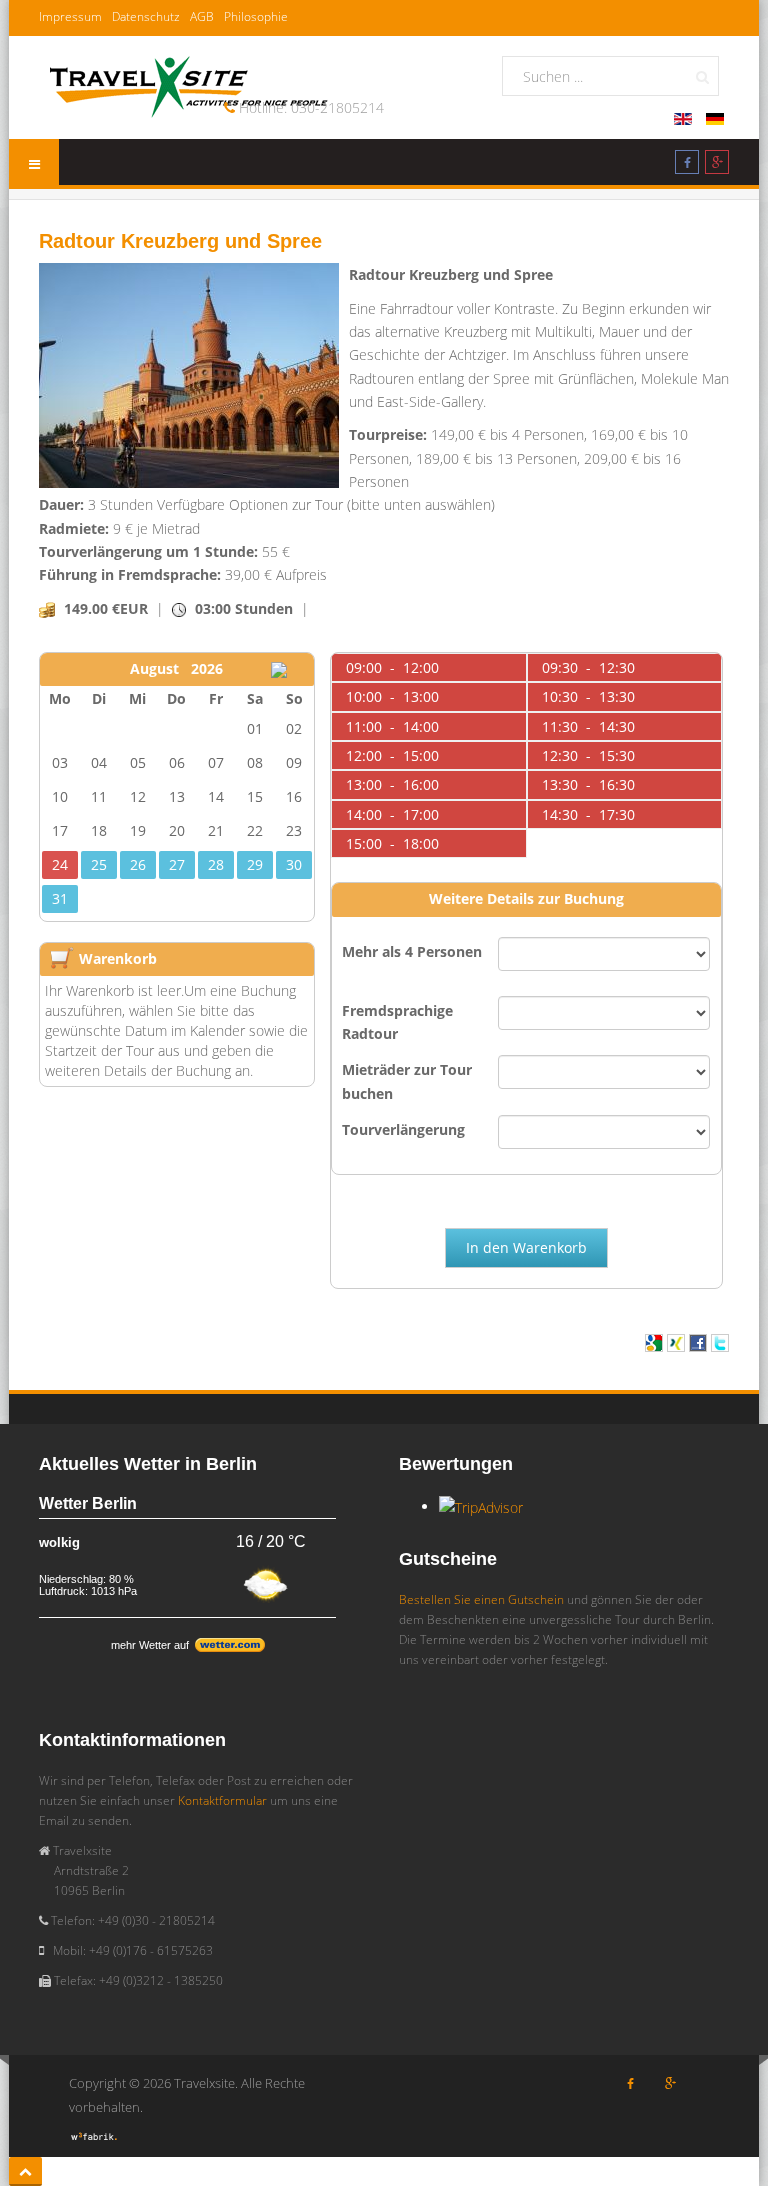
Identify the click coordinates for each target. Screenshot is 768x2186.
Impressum (70, 16)
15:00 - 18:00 (392, 843)
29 (255, 864)
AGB (202, 16)
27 (177, 864)
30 (294, 864)
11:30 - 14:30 (588, 726)
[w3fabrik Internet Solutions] (94, 2134)
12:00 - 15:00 (392, 755)
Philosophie (256, 16)
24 (60, 864)
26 (138, 864)
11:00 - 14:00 (392, 726)
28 (216, 864)
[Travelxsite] (189, 83)
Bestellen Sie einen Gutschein (481, 1599)
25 (99, 864)
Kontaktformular (222, 1800)
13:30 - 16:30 (588, 784)
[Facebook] (687, 166)
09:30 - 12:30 (588, 667)
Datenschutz (146, 16)
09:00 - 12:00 (392, 667)
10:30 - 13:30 (588, 696)
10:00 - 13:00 (392, 696)
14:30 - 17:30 (588, 814)
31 (60, 898)
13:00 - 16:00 (392, 784)
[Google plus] (717, 166)
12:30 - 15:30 (588, 755)
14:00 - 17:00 (392, 814)
